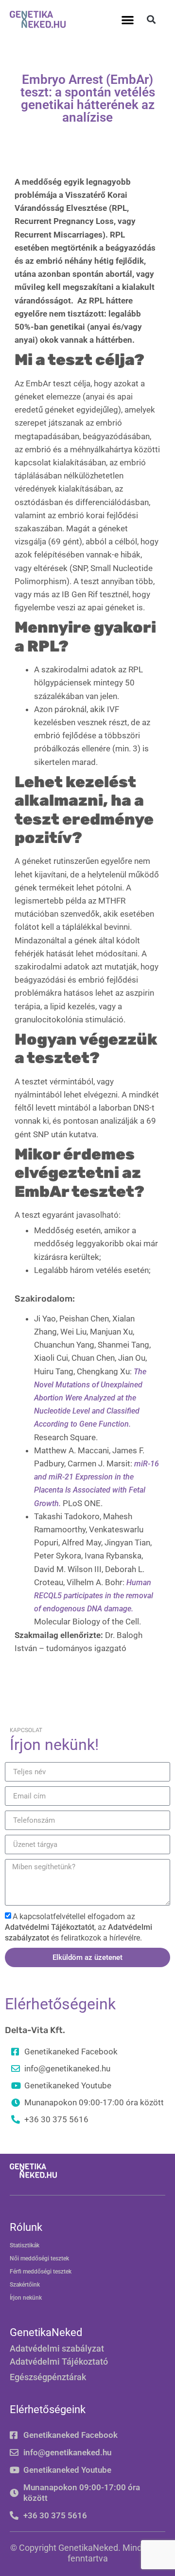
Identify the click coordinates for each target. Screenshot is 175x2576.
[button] (128, 20)
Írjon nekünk (26, 2298)
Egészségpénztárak (48, 2377)
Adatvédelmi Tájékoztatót (50, 1927)
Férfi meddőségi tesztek (41, 2272)
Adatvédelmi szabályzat (57, 2348)
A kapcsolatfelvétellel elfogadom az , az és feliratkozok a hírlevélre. (79, 1927)
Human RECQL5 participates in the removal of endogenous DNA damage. (94, 1596)
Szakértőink (25, 2285)
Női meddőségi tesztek (39, 2258)
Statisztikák (25, 2245)
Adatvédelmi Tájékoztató (59, 2361)
